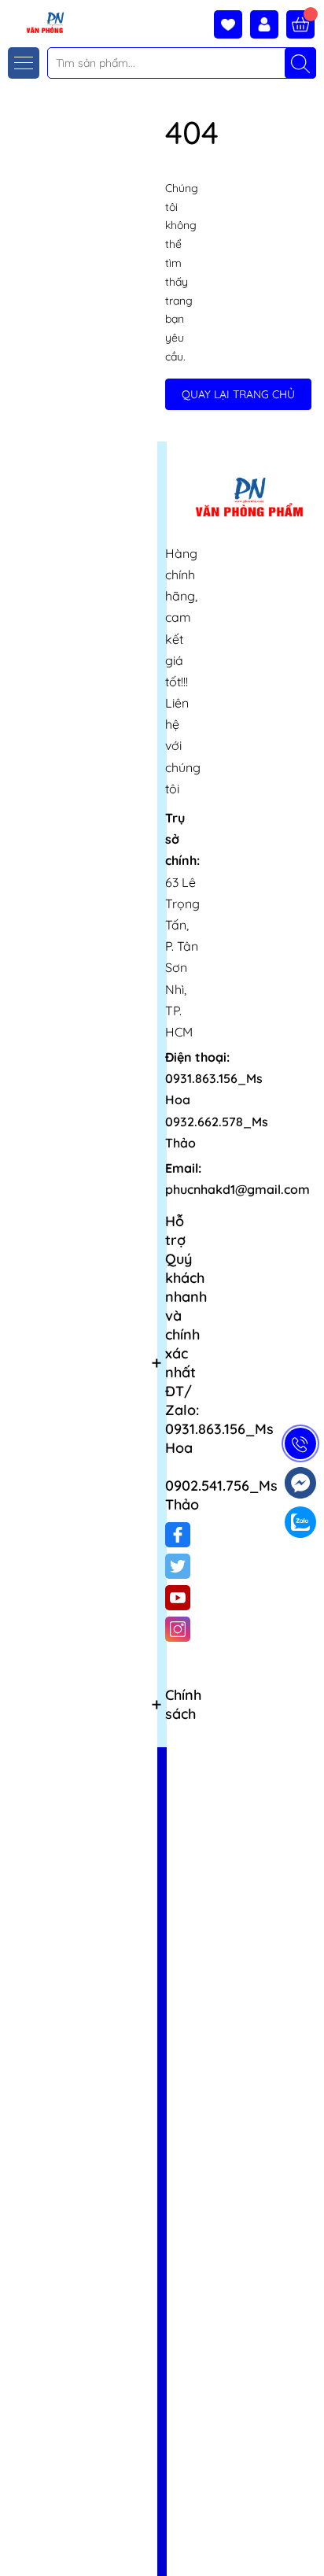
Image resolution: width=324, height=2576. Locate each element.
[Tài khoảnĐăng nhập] (268, 24)
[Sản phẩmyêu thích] (232, 24)
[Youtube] (178, 1598)
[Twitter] (178, 1566)
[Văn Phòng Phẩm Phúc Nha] (34, 22)
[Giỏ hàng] (300, 24)
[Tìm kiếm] (300, 63)
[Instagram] (178, 1629)
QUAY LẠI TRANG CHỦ (238, 394)
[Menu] (24, 63)
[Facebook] (178, 1535)
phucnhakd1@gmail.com (237, 1189)
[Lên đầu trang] (306, 2539)
